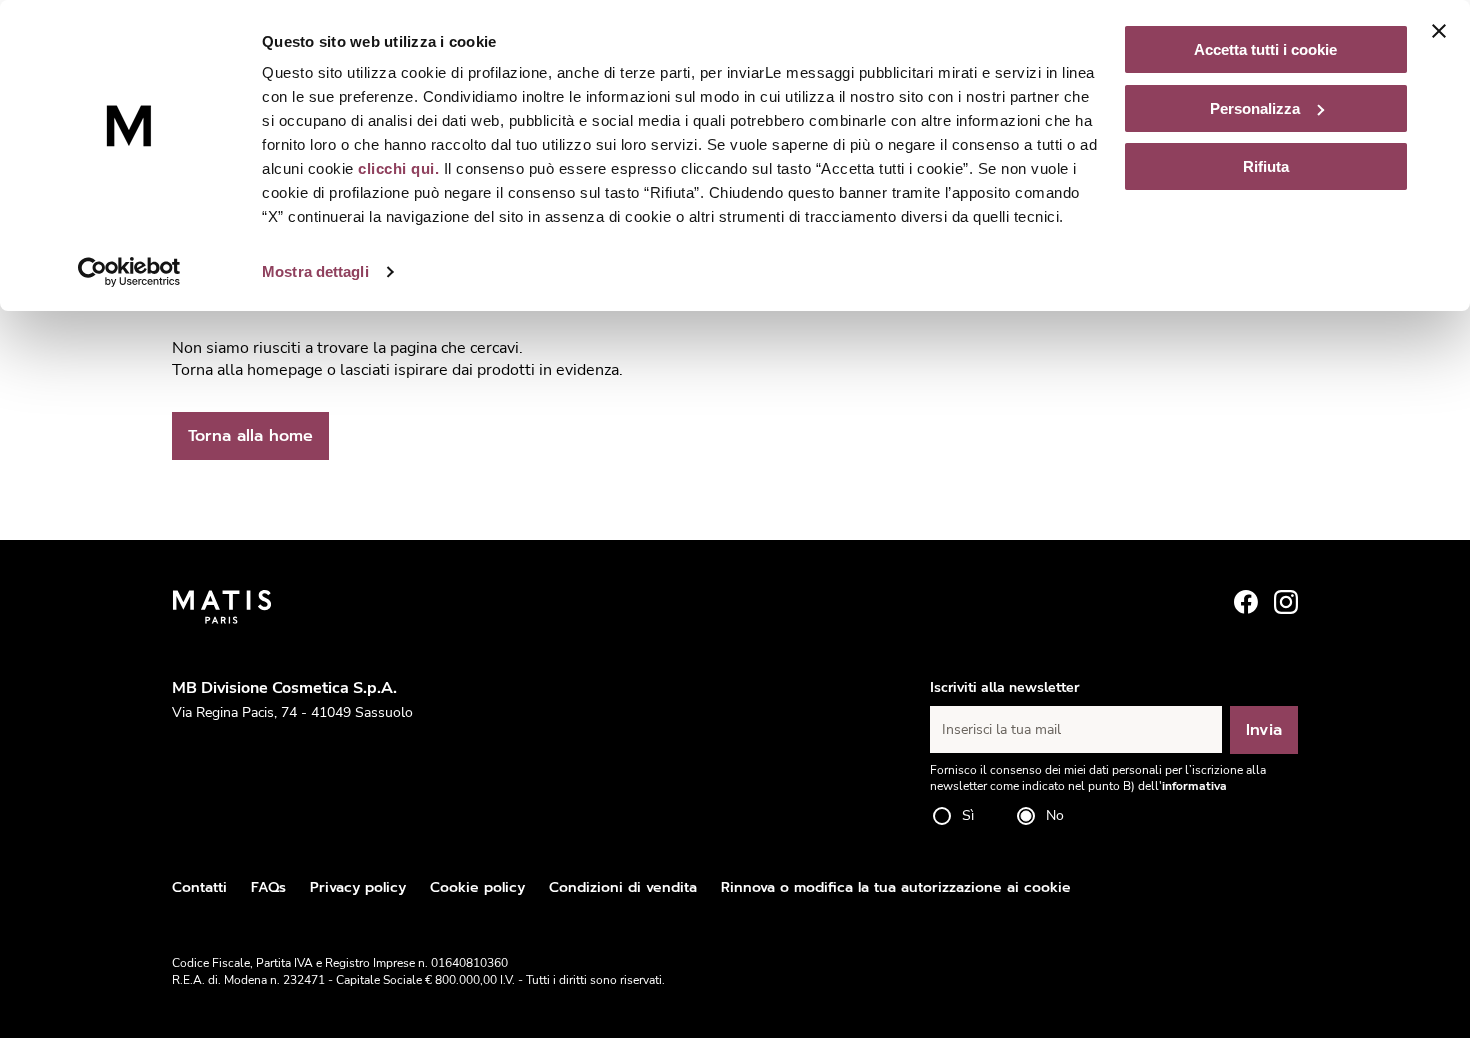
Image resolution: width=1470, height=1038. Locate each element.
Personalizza (1255, 108)
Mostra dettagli (315, 271)
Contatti (199, 887)
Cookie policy (477, 887)
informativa (1194, 786)
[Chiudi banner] (1439, 31)
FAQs (268, 887)
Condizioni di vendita (623, 887)
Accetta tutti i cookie (1265, 49)
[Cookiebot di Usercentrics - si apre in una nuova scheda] (129, 272)
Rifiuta (1266, 166)
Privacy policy (358, 887)
